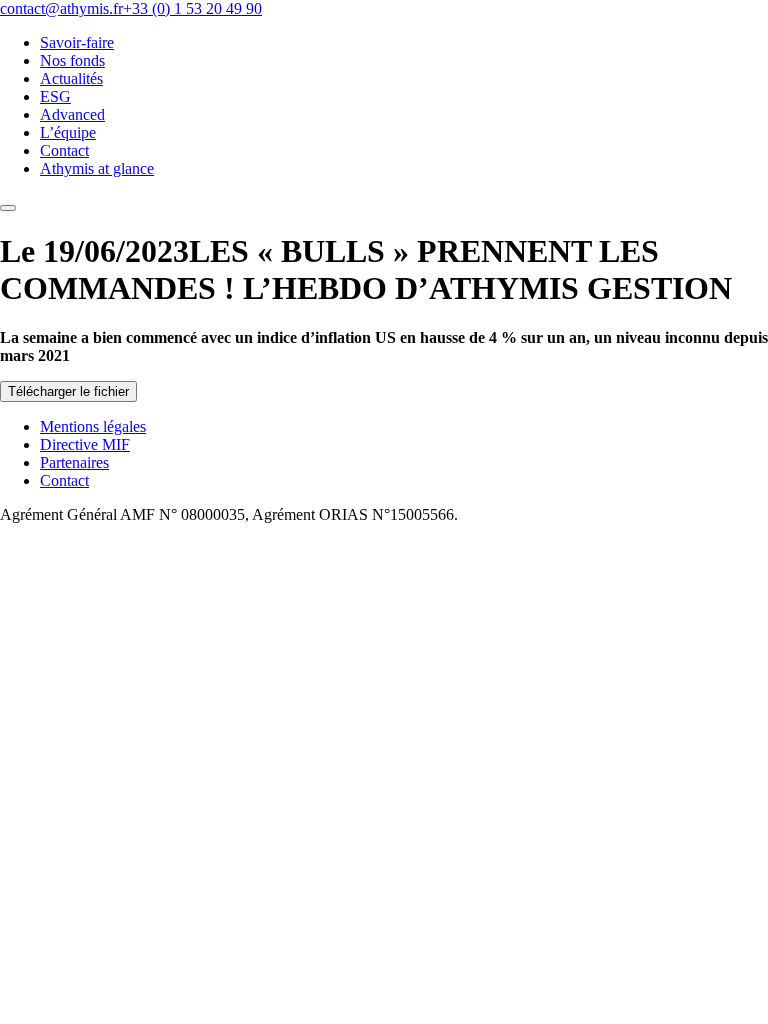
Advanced (72, 114)
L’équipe (68, 132)
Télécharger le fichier (68, 391)
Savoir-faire (77, 42)
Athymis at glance (97, 168)
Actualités (71, 78)
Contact (64, 150)
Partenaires (74, 462)
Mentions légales (93, 426)
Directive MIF (85, 444)
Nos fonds (72, 60)
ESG (55, 96)
